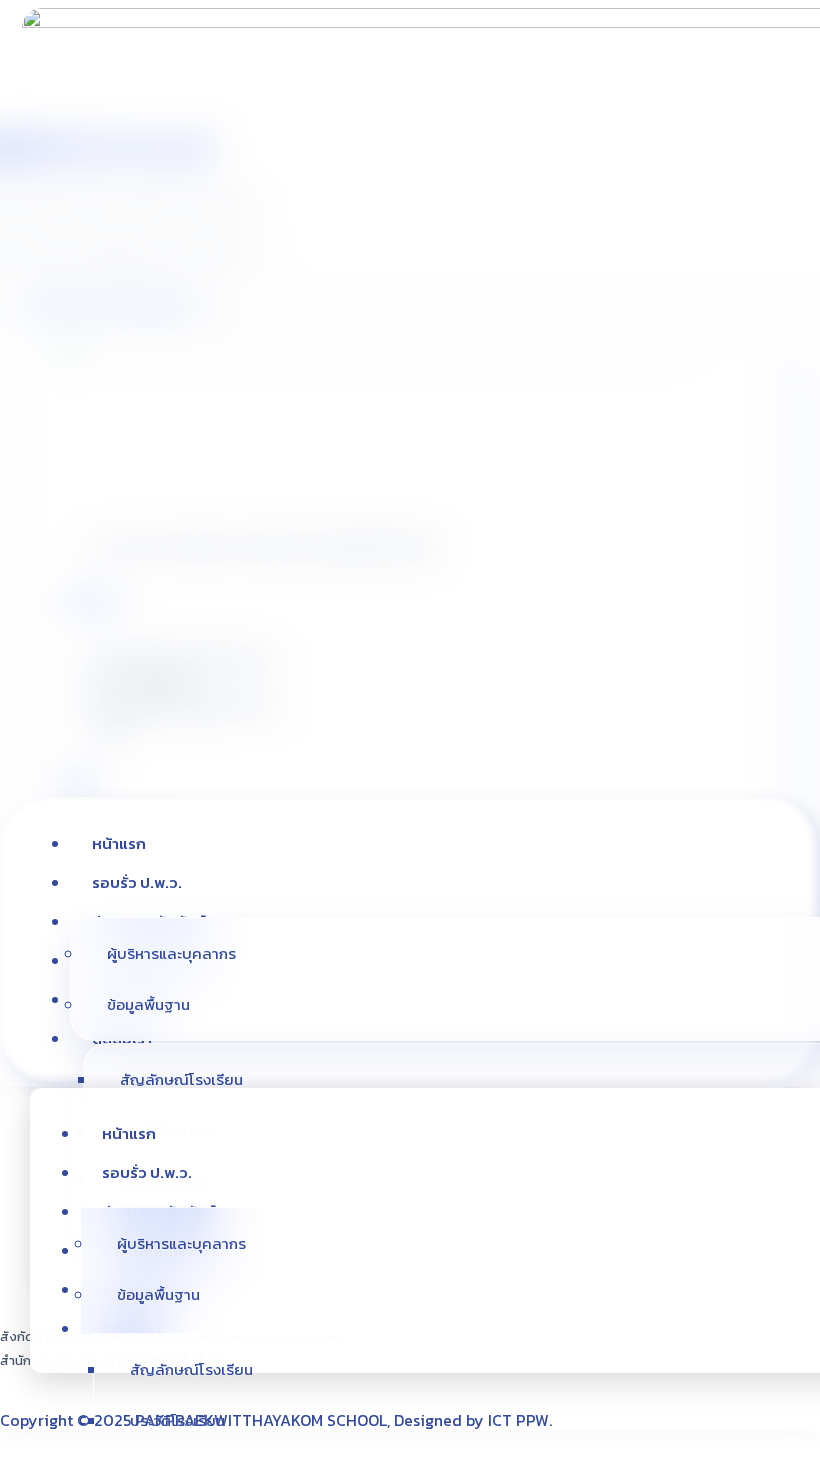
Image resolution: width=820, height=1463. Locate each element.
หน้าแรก (119, 843)
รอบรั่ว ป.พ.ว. (137, 882)
